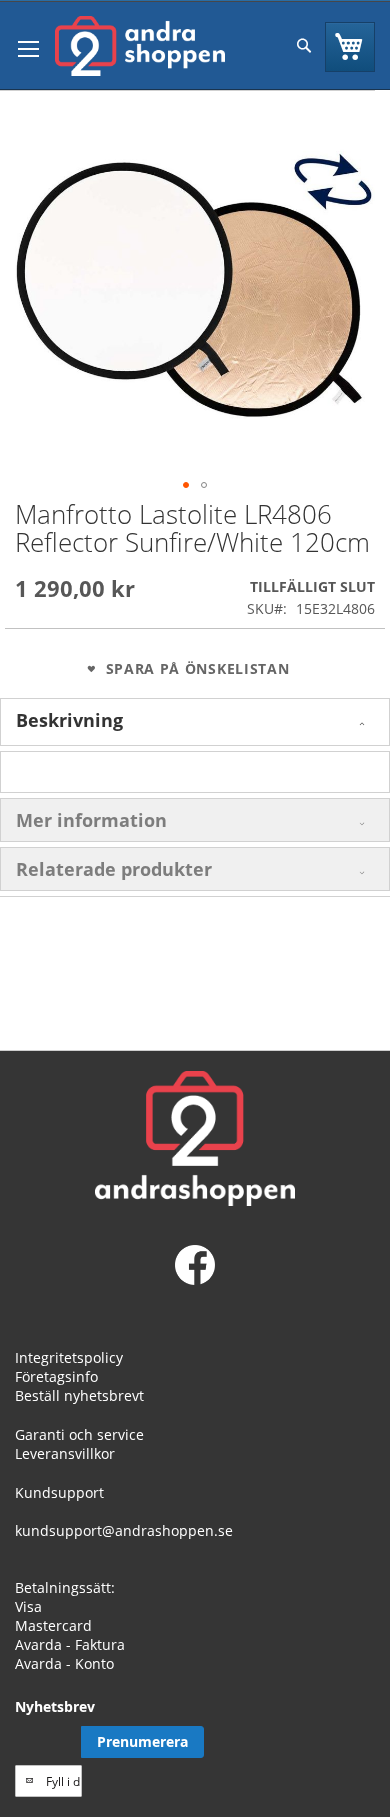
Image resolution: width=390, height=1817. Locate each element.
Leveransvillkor (65, 1453)
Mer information (91, 820)
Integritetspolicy (69, 1357)
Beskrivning (69, 720)
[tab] (195, 722)
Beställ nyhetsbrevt (79, 1395)
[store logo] (140, 46)
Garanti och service (79, 1434)
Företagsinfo (56, 1376)
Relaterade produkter (114, 869)
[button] (186, 485)
